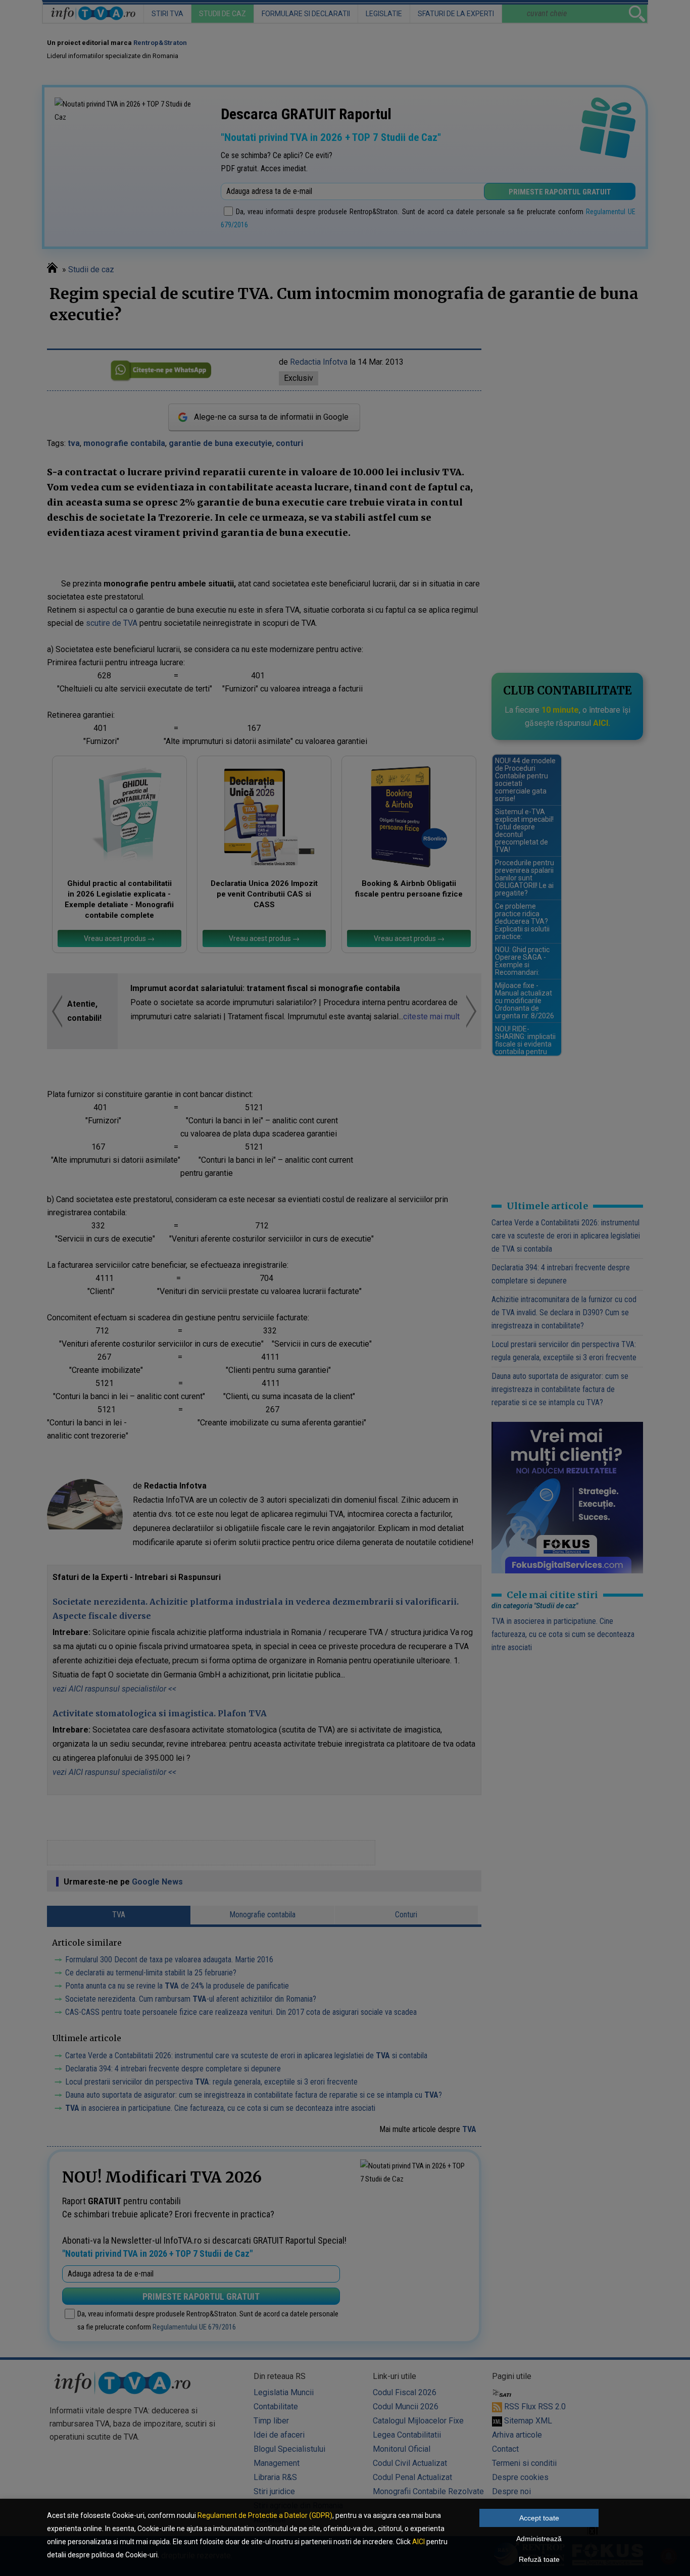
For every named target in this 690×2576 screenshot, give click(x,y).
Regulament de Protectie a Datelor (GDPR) (265, 2515)
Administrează (539, 2539)
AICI (418, 2542)
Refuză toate (539, 2559)
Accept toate (539, 2518)
